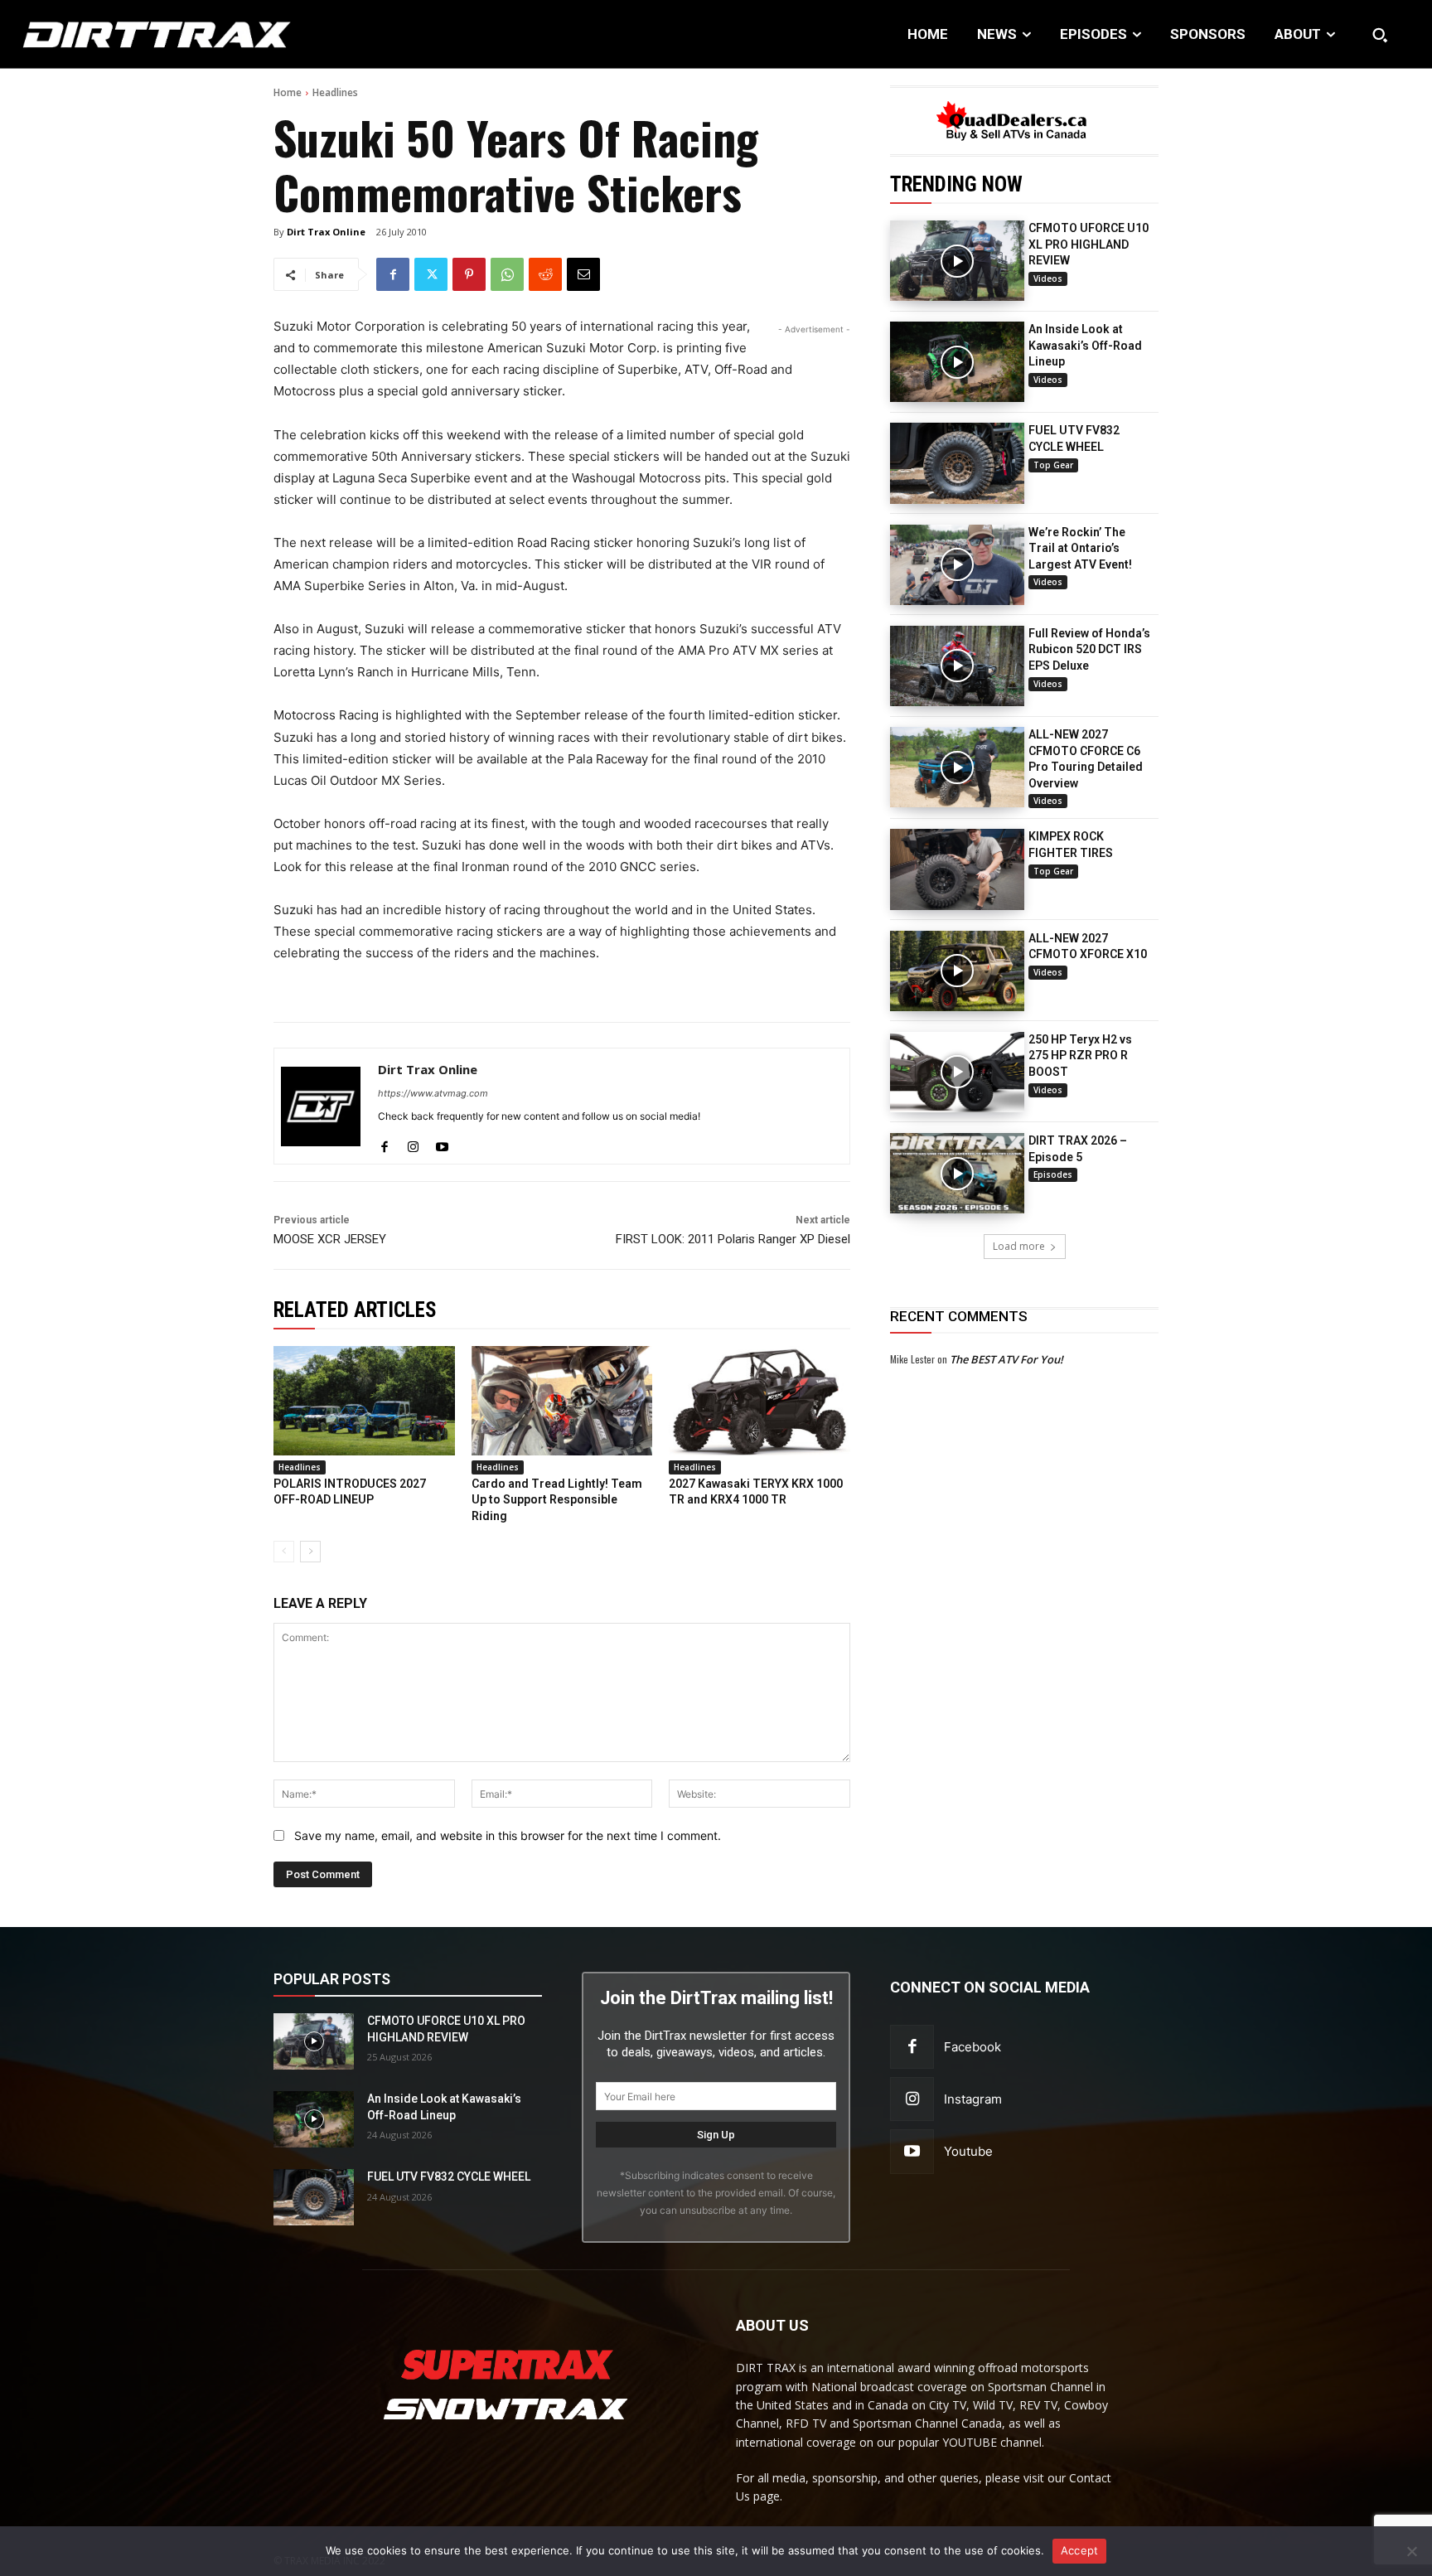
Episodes (1053, 1174)
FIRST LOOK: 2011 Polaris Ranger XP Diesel (733, 1239)
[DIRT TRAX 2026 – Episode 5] (957, 1173)
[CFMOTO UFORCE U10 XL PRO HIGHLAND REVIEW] (957, 261)
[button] (1380, 35)
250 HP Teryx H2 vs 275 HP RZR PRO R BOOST (1080, 1056)
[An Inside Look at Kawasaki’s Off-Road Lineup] (957, 362)
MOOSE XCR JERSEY (330, 1239)
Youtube (968, 2151)
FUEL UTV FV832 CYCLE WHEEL (449, 2177)
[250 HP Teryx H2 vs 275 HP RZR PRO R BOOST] (957, 1072)
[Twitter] (431, 274)
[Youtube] (442, 1143)
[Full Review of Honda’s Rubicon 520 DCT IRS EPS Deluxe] (957, 666)
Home (288, 92)
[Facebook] (393, 274)
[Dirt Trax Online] (321, 1106)
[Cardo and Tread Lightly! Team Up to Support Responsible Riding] (562, 1400)
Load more (1019, 1246)
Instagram (973, 2099)
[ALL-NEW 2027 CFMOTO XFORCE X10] (957, 971)
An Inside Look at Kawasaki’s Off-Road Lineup (1085, 345)
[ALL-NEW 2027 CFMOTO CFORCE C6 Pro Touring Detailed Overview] (957, 767)
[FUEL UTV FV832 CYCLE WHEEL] (957, 463)
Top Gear (1053, 465)
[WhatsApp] (507, 274)
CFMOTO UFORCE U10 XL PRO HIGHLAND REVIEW (1089, 244)
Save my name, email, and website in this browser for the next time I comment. (508, 1835)
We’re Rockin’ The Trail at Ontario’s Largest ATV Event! (1080, 548)
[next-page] (310, 1552)
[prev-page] (284, 1552)
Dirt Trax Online (326, 232)
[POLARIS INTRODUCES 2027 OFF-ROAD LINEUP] (364, 1400)
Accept (1080, 2550)
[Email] (583, 274)
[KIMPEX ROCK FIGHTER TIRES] (957, 869)
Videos (1048, 278)
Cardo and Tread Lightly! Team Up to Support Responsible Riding (557, 1500)
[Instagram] (413, 1143)
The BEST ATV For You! (1006, 1359)
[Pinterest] (469, 274)
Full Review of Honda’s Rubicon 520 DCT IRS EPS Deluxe (1089, 649)
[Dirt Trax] (147, 34)
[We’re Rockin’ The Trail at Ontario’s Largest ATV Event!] (957, 565)
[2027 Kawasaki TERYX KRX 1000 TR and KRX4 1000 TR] (760, 1400)
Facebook (972, 2047)
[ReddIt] (545, 274)
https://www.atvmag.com (433, 1093)
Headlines (335, 92)
